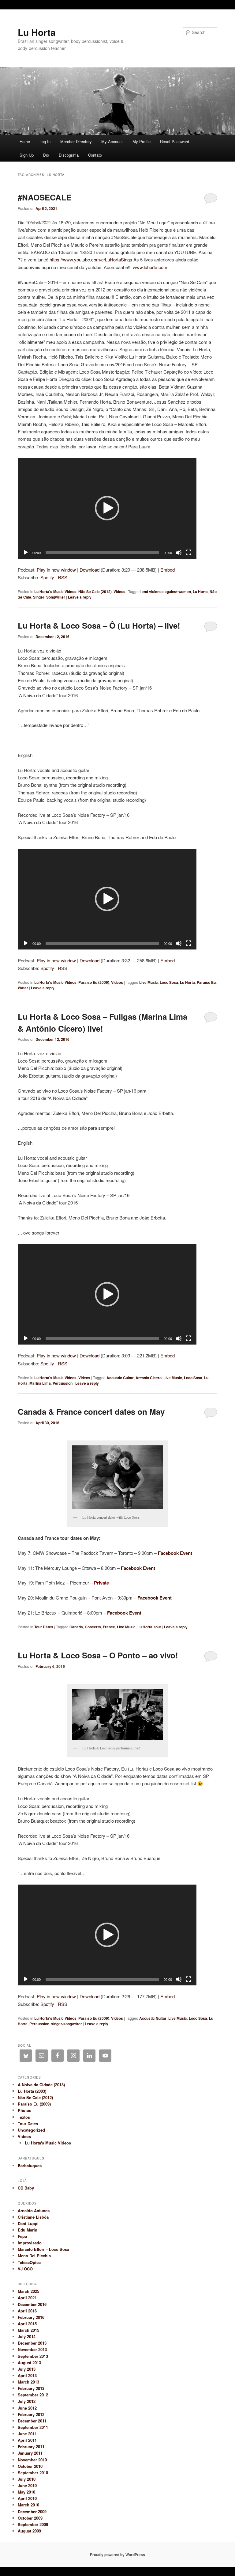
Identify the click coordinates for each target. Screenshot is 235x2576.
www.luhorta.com (150, 267)
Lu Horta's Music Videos (55, 592)
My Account (112, 141)
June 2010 (27, 2485)
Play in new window (56, 570)
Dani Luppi (28, 2223)
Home (25, 141)
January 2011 (30, 2453)
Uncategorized (31, 2130)
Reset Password (175, 141)
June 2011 (27, 2434)
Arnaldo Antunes (34, 2211)
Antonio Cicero (149, 1378)
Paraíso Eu (206, 982)
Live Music (149, 982)
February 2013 (31, 2388)
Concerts (93, 1627)
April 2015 (27, 2324)
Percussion (63, 1383)
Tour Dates (44, 1627)
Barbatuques (30, 2165)
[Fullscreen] (188, 553)
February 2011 (31, 2447)
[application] (107, 508)
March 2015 (28, 2330)
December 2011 (32, 2421)
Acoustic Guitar (120, 1378)
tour (158, 1627)
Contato (95, 155)
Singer (39, 597)
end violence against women (166, 592)
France (109, 1627)
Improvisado (30, 2243)
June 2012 (27, 2408)
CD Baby (26, 2188)
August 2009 (29, 2531)
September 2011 (33, 2427)
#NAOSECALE (45, 197)
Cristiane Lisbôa (33, 2217)
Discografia (69, 155)
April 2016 (27, 2311)
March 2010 (28, 2505)
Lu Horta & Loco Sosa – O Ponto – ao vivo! (98, 1655)
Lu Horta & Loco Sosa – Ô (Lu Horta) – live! (99, 625)
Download (90, 570)
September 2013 (33, 2356)
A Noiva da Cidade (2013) (41, 2085)
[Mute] (179, 553)
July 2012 (27, 2401)
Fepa (22, 2236)
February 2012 (31, 2414)
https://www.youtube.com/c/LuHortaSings (91, 259)
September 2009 (33, 2524)
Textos (24, 2117)
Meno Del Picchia (34, 2256)
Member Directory (76, 141)
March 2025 (28, 2291)
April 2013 (27, 2375)
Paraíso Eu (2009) (94, 982)
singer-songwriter (67, 2024)
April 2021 (27, 2298)
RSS (63, 577)
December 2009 (32, 2511)
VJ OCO (25, 2269)
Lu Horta (37, 32)
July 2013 (27, 2369)
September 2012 (33, 2395)
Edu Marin (28, 2230)
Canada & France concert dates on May (91, 1412)
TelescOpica (29, 2262)
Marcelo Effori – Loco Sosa (43, 2249)
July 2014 (27, 2336)
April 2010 (27, 2498)
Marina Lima (40, 1383)
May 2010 (26, 2492)
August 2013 (29, 2363)
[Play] (26, 553)
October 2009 (30, 2518)
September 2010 (33, 2473)
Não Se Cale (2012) (95, 592)
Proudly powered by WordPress (117, 2555)
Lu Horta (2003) (32, 2091)
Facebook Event (175, 1553)
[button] (107, 508)
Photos (24, 2110)
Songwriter (56, 597)
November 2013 (32, 2349)
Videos (119, 592)
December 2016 (32, 2304)
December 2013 (32, 2343)
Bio (46, 155)
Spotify (47, 577)
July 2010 (27, 2479)
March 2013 (28, 2382)
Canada (76, 1627)
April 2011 (27, 2440)
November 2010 (32, 2460)
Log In (45, 141)
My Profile (142, 141)
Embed (168, 570)
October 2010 (30, 2466)
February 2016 (31, 2317)
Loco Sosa (169, 982)
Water (23, 988)
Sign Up (27, 155)
